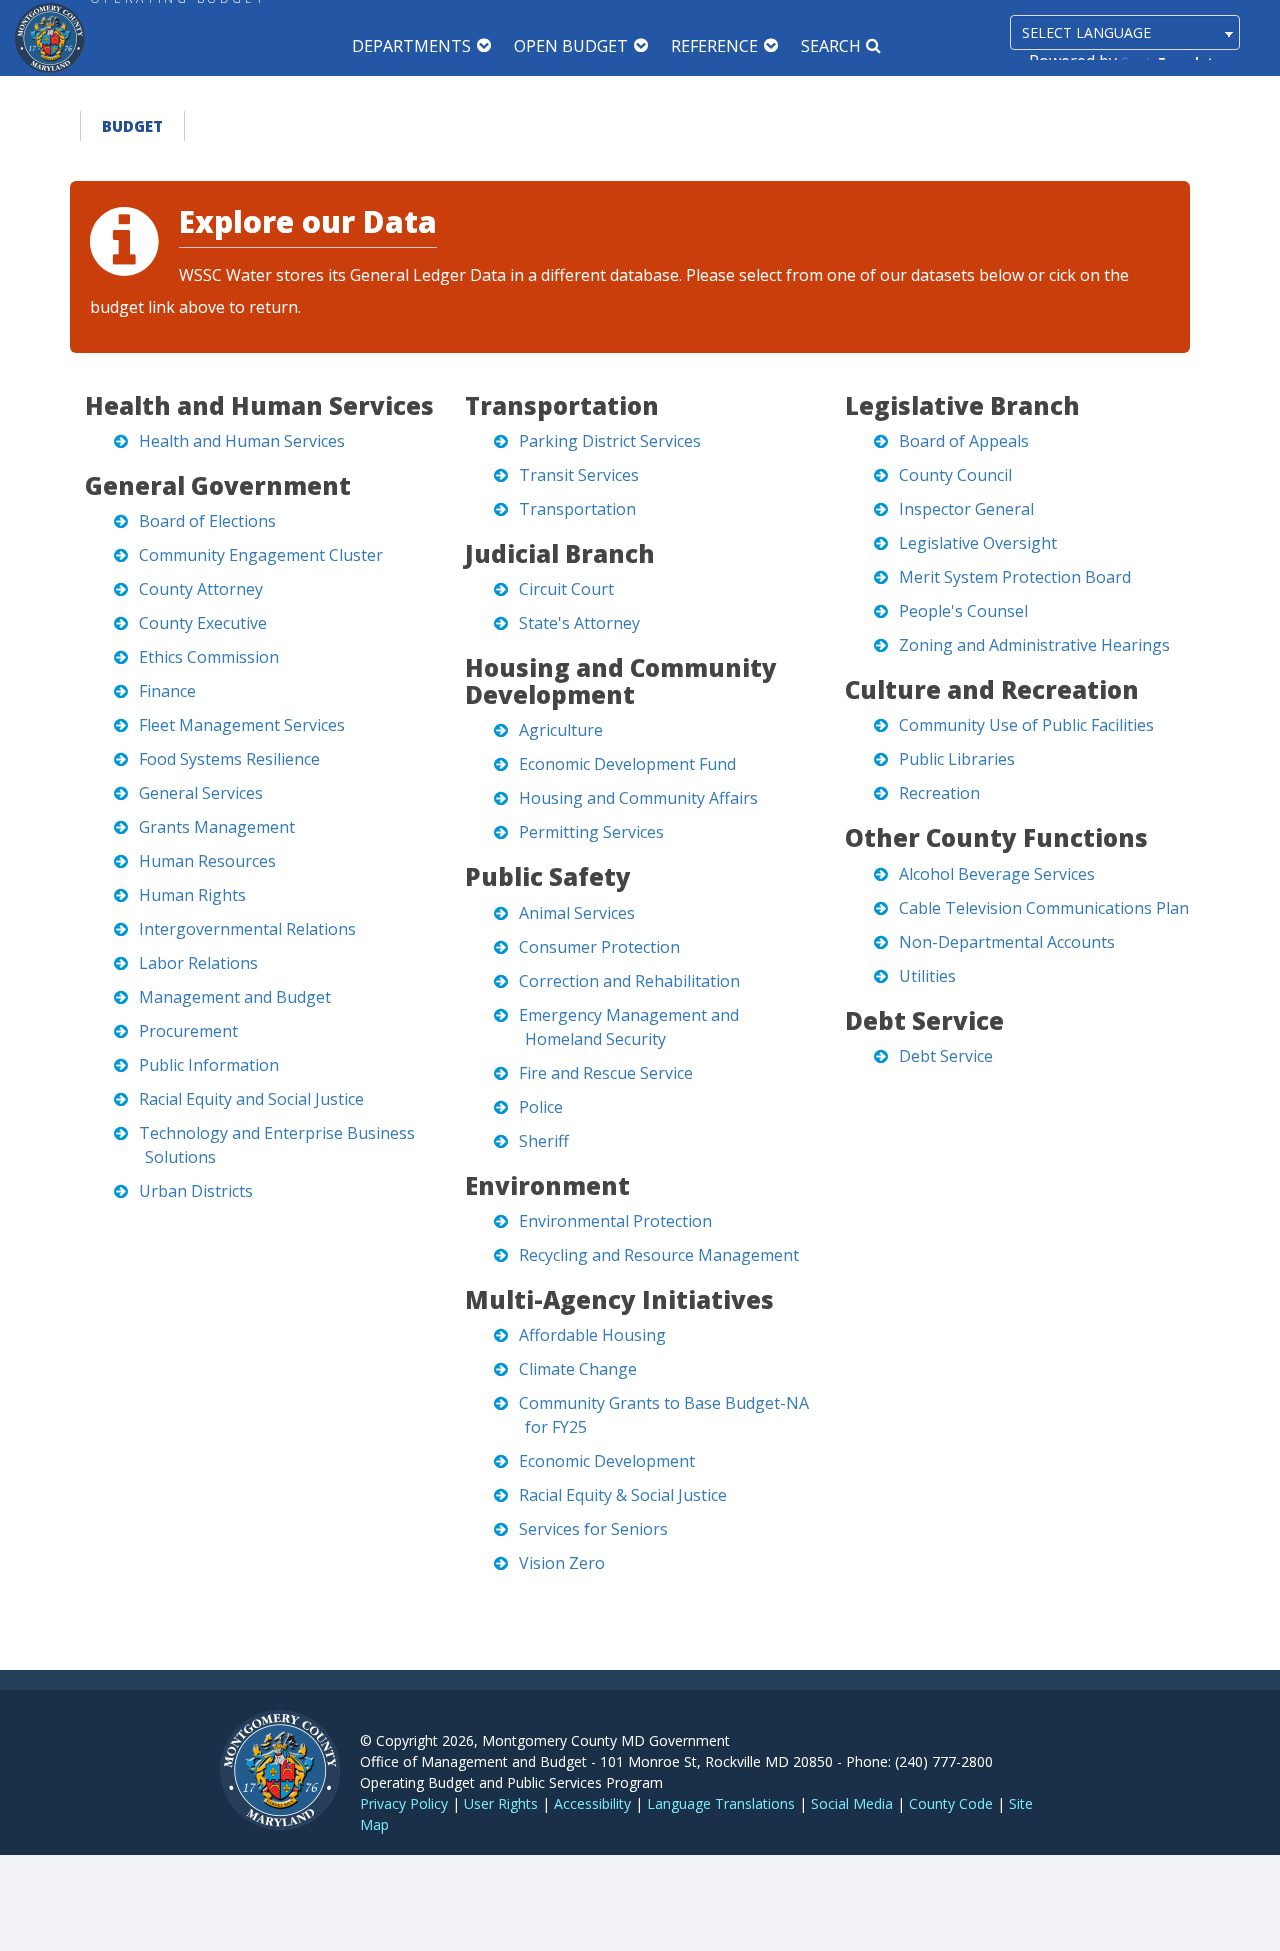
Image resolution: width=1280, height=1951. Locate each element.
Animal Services (577, 913)
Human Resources (207, 861)
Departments (411, 46)
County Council (955, 475)
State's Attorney (579, 623)
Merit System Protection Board (1015, 577)
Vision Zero (562, 1563)
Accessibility (592, 1803)
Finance (167, 691)
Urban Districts (196, 1191)
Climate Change (578, 1369)
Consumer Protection (599, 947)
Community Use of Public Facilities (1026, 725)
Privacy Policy (404, 1803)
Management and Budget (235, 997)
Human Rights (192, 895)
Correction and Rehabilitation (629, 981)
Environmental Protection (615, 1221)
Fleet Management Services (242, 725)
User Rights (501, 1803)
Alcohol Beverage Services (997, 874)
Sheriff (544, 1141)
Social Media (852, 1803)
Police (541, 1107)
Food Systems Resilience (229, 759)
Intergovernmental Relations (247, 929)
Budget (132, 126)
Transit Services (579, 475)
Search (831, 46)
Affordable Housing (592, 1335)
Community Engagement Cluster (261, 555)
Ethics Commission (209, 657)
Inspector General (966, 509)
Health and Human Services (242, 441)
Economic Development (607, 1461)
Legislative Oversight (978, 543)
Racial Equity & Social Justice (623, 1495)
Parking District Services (610, 441)
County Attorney (201, 589)
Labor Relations (198, 963)
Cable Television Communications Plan (1044, 908)
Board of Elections (207, 521)
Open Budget (571, 46)
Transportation (577, 509)
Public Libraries (957, 759)
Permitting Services (591, 832)
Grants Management (217, 827)
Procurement (188, 1031)
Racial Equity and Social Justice (251, 1099)
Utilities (927, 976)
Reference (714, 46)
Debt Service (946, 1056)
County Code (951, 1803)
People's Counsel (963, 611)
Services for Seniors (593, 1529)
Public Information (209, 1065)
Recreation (939, 793)
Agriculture (561, 730)
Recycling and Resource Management (659, 1255)
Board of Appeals (964, 441)
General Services (201, 793)
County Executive (203, 623)
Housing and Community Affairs (638, 798)
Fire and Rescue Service (606, 1073)
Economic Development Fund (627, 764)
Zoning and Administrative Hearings (1034, 645)
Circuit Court (566, 589)
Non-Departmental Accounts (1007, 942)
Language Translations (721, 1803)
